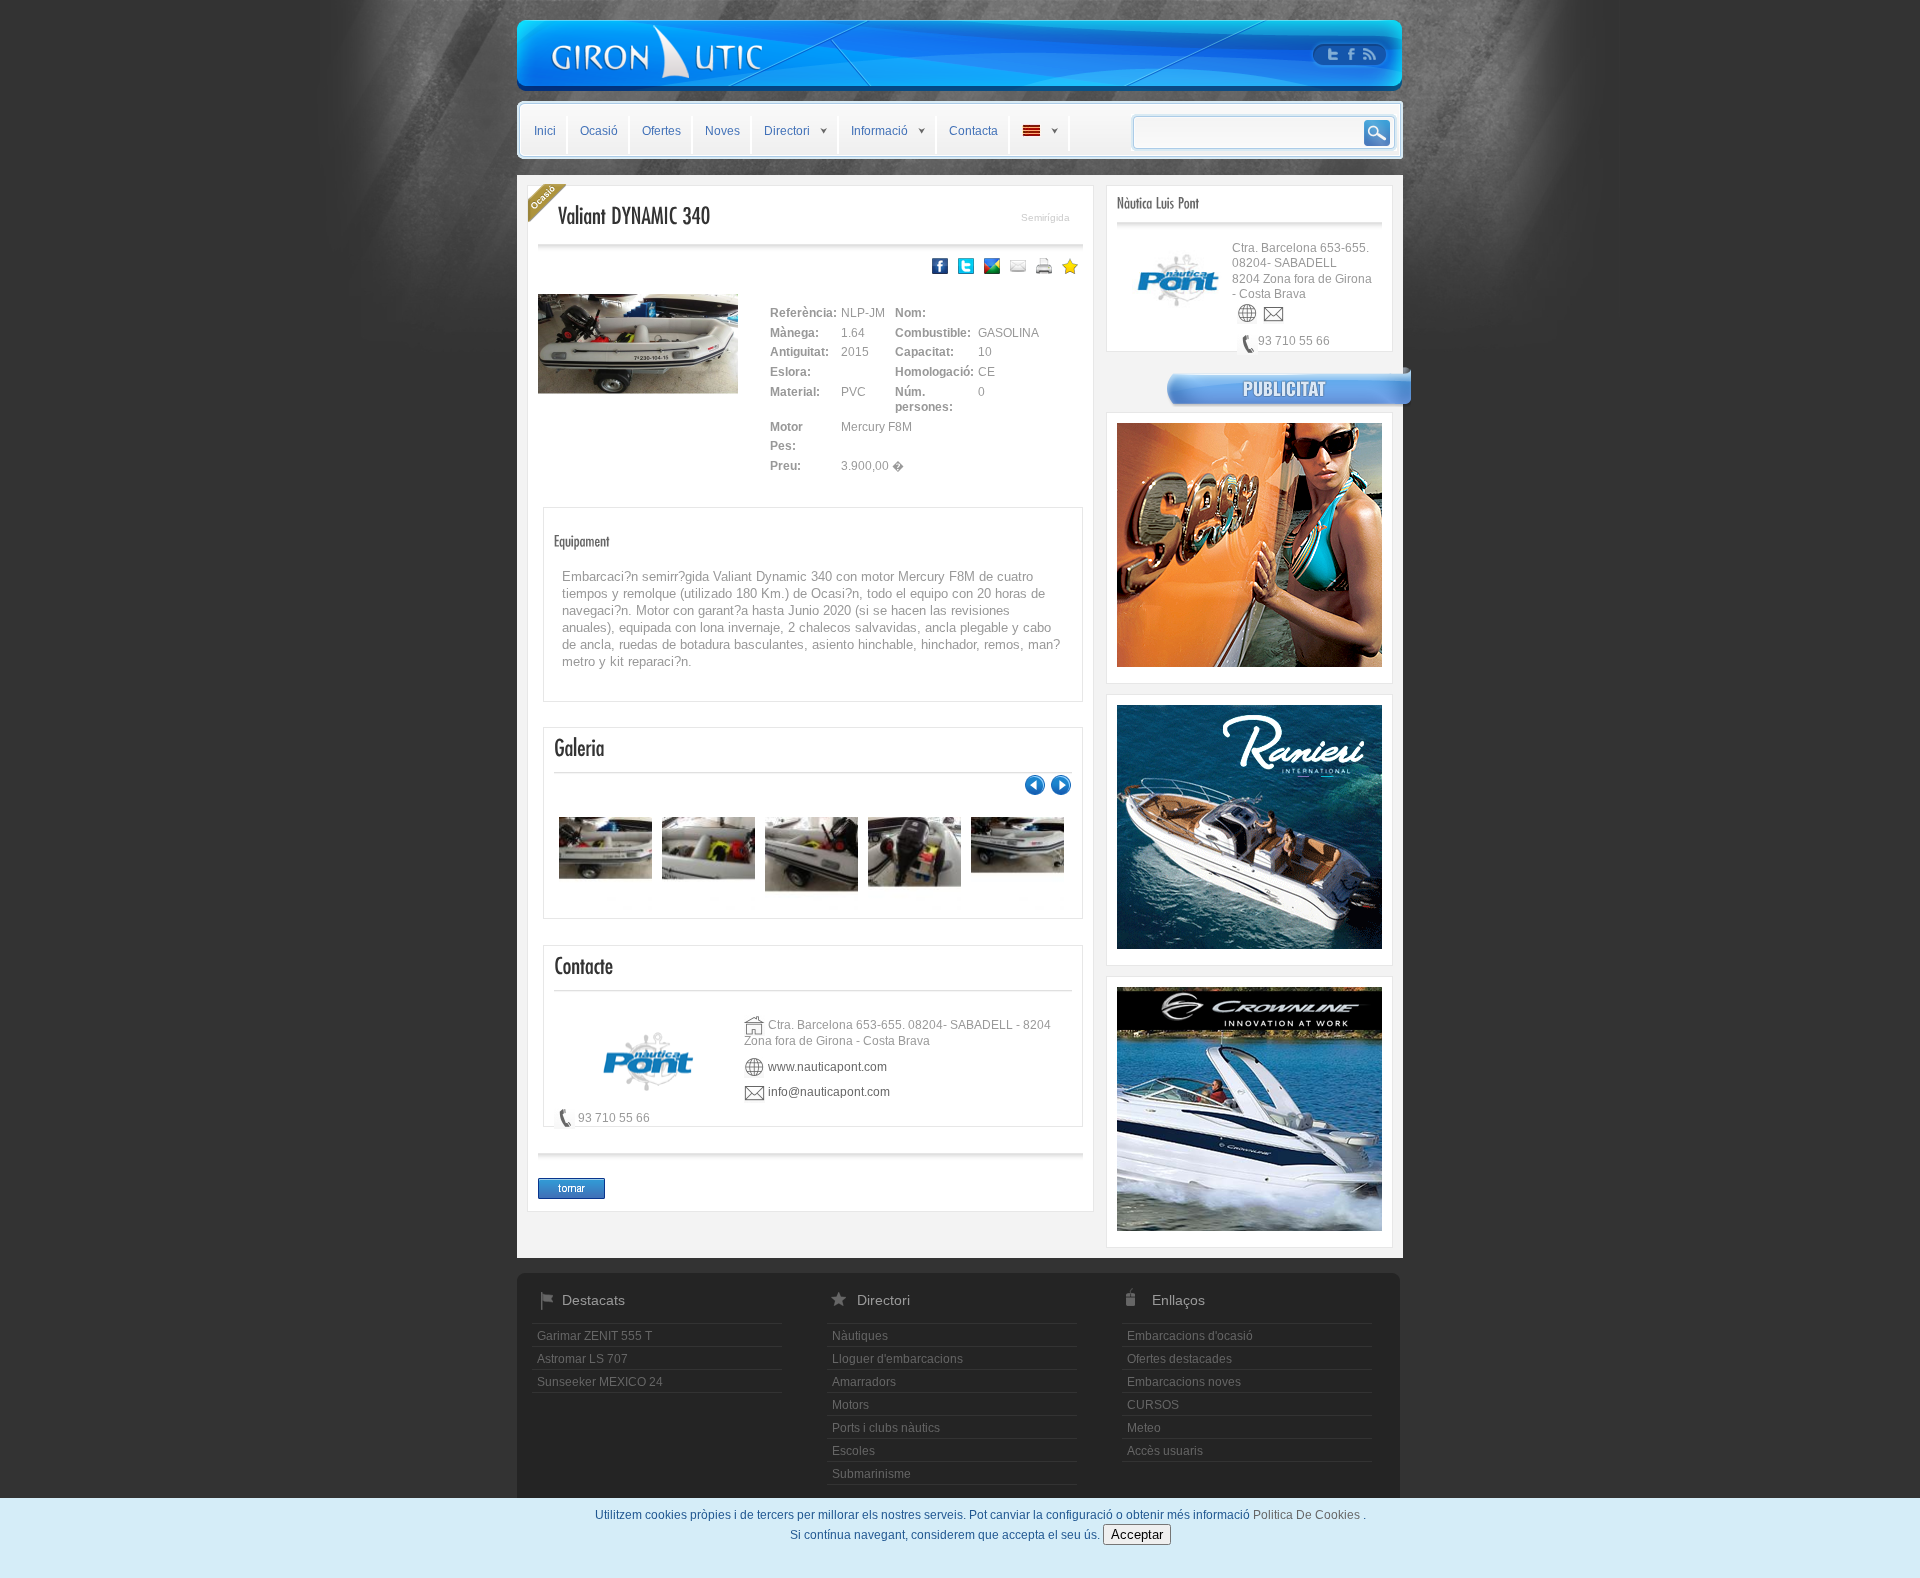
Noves (722, 131)
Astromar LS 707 (582, 1359)
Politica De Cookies (1308, 1515)
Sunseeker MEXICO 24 (600, 1382)
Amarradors (864, 1382)
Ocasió (599, 131)
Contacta (973, 131)
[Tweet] (966, 266)
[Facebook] (940, 266)
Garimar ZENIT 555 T (594, 1336)
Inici (545, 131)
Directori (787, 131)
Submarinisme (871, 1474)
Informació (879, 131)
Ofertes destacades (1179, 1359)
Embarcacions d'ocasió (1190, 1336)
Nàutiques (860, 1336)
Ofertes (661, 131)
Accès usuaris (1165, 1451)
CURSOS (1153, 1405)
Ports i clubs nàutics (886, 1428)
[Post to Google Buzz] (992, 266)
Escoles (853, 1451)
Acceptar (1137, 1534)
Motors (850, 1405)
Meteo (1144, 1428)
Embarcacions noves (1184, 1382)
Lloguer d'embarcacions (897, 1359)
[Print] (1044, 266)
